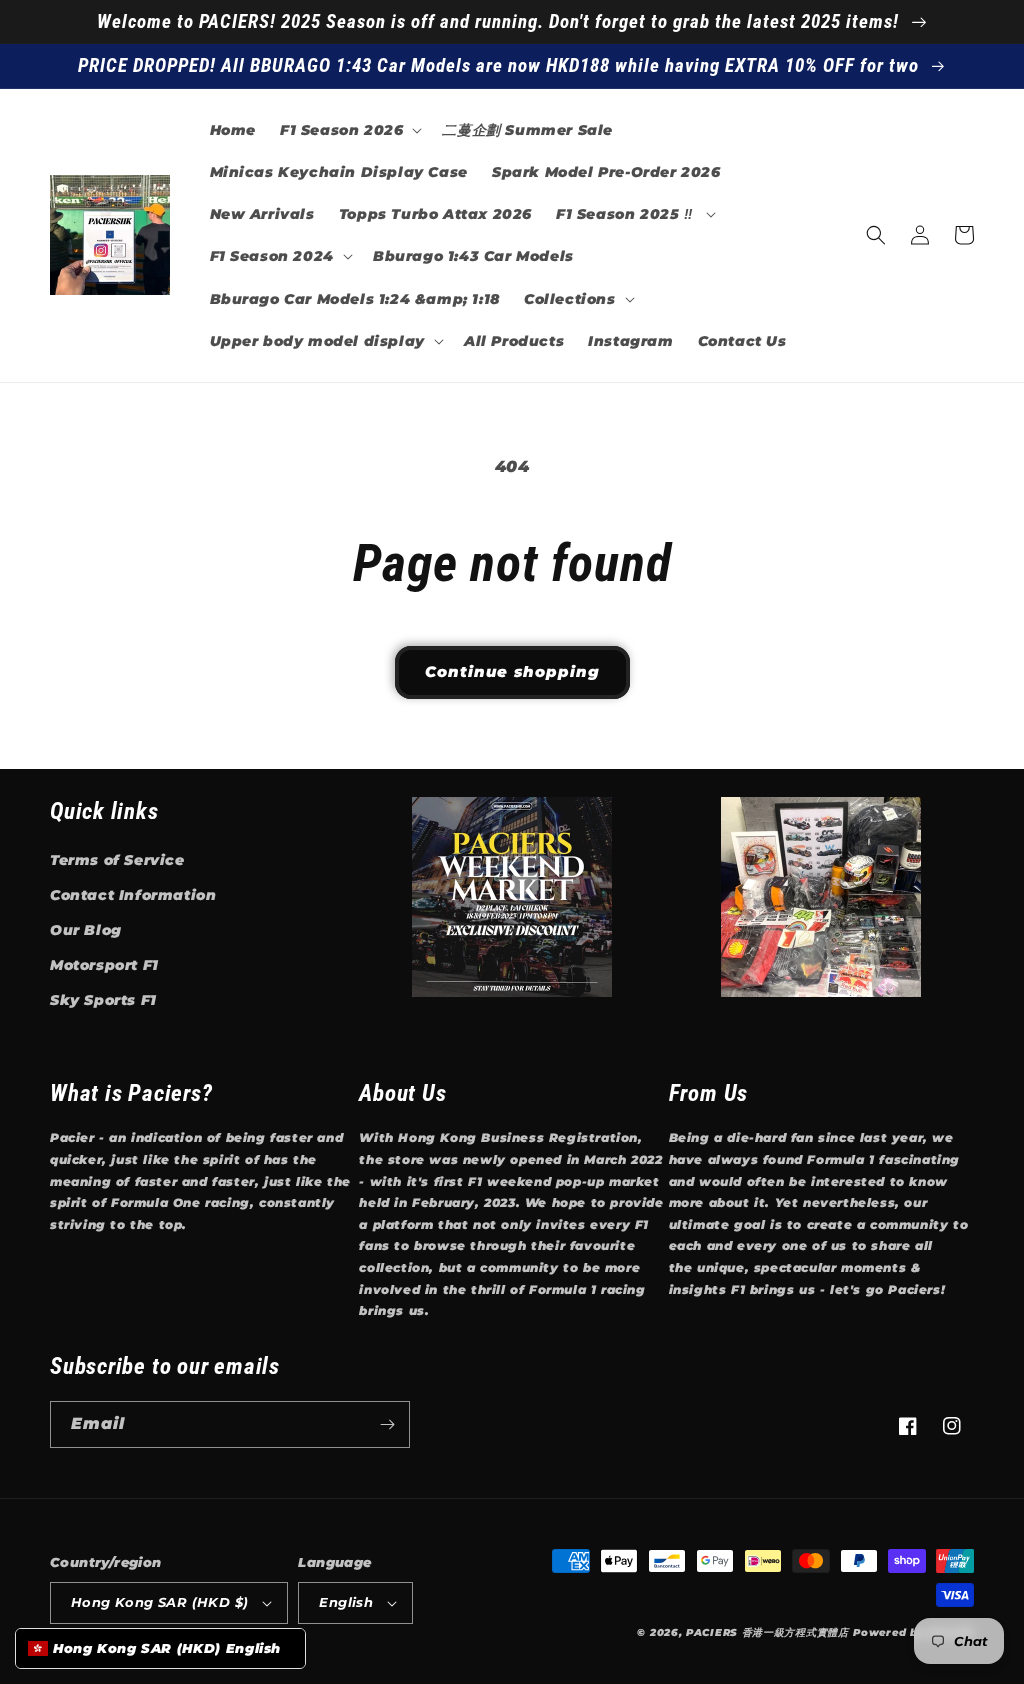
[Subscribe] (387, 1424)
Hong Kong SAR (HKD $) (159, 1602)
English (346, 1602)
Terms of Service (117, 860)
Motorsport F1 (104, 965)
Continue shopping (512, 671)
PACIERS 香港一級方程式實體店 (767, 1632)
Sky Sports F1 (103, 1000)
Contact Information (133, 895)
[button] (349, 130)
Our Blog (86, 930)
